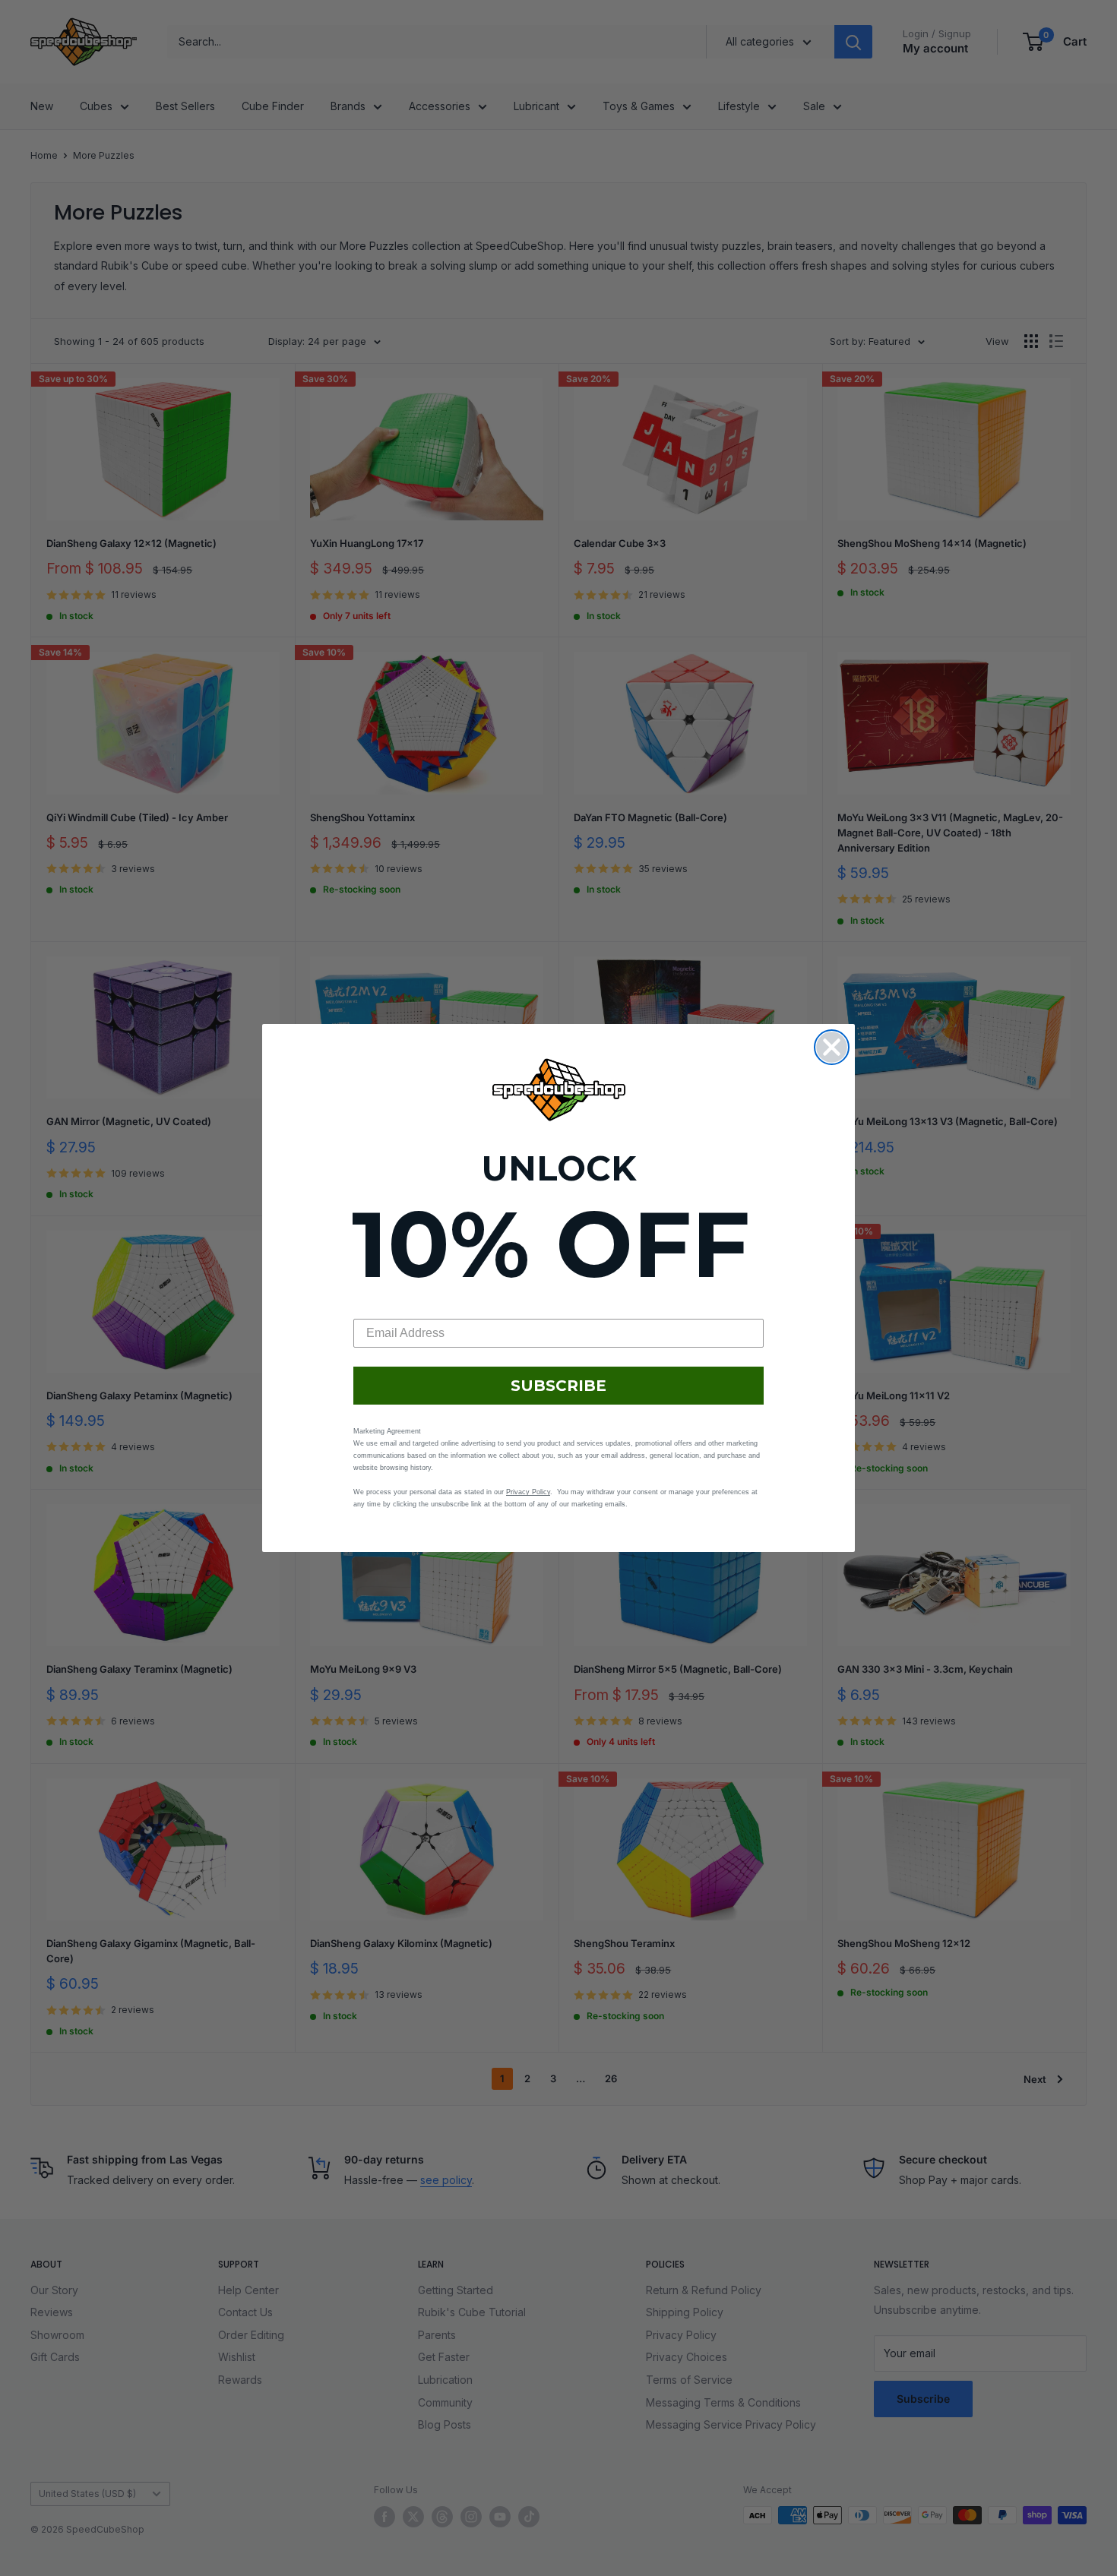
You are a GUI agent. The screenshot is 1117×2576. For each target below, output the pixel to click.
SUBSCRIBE (558, 1386)
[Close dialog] (832, 1047)
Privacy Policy (528, 1492)
